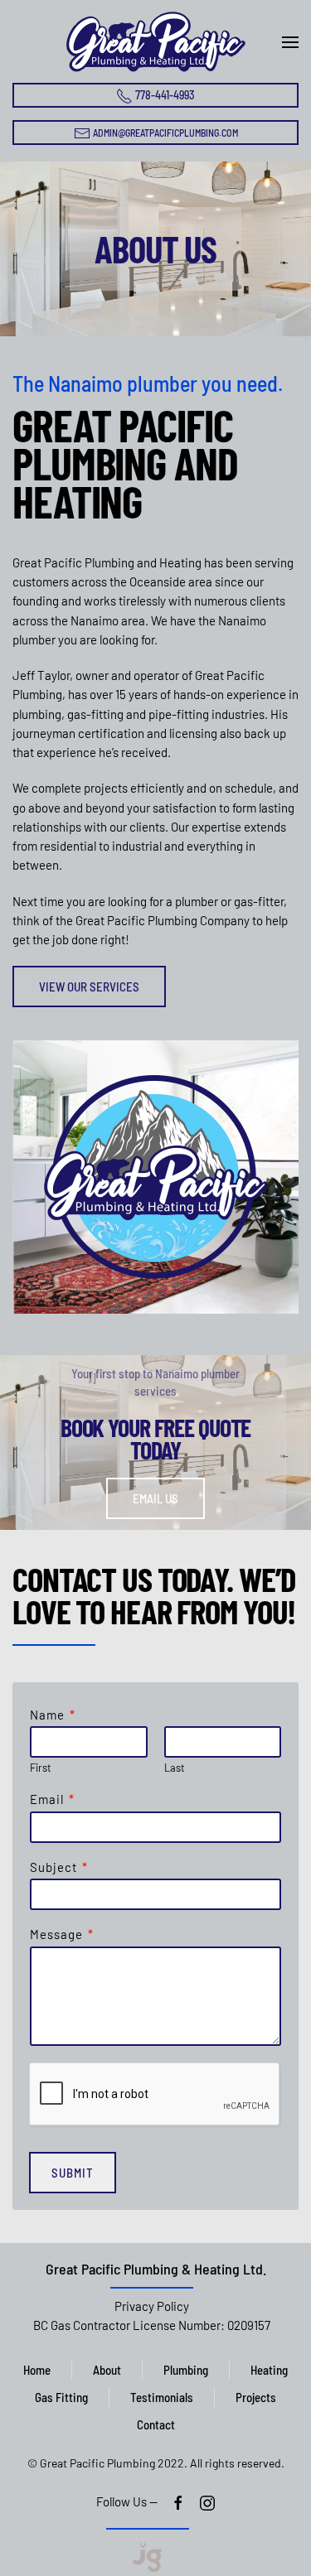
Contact (156, 2424)
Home (37, 2370)
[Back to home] (156, 41)
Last (175, 1768)
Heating (269, 2370)
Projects (256, 2397)
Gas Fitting (61, 2397)
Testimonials (162, 2397)
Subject (58, 1867)
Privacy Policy (152, 2306)
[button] (290, 42)
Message (61, 1934)
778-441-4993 (164, 95)
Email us (155, 1499)
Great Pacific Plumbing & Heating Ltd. (156, 2269)
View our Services (89, 987)
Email (52, 1799)
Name (52, 1715)
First (41, 1768)
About (107, 2370)
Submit (73, 2173)
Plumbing (186, 2370)
